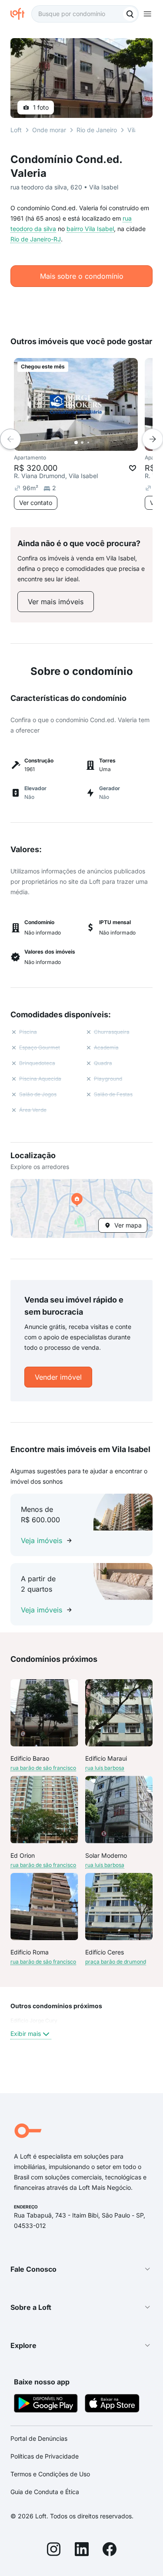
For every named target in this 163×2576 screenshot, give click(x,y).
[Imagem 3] (88, 443)
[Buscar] (130, 14)
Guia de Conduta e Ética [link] (45, 2492)
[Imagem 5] (100, 443)
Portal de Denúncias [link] (39, 2438)
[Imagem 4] (94, 443)
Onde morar (49, 130)
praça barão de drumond (116, 1962)
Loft (16, 130)
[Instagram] (54, 2550)
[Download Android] (46, 2405)
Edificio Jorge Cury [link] (34, 2021)
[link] (56, 602)
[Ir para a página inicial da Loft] (21, 14)
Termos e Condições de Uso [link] (50, 2474)
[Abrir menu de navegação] (147, 14)
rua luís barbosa (105, 1768)
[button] (81, 1208)
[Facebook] (110, 2550)
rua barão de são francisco (43, 1768)
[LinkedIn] (82, 2550)
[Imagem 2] (82, 443)
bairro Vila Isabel (90, 229)
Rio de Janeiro (97, 130)
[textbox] (85, 14)
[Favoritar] (133, 468)
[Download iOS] (112, 2405)
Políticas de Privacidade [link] (45, 2456)
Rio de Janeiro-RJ (36, 239)
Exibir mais (26, 2034)
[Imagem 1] (76, 443)
